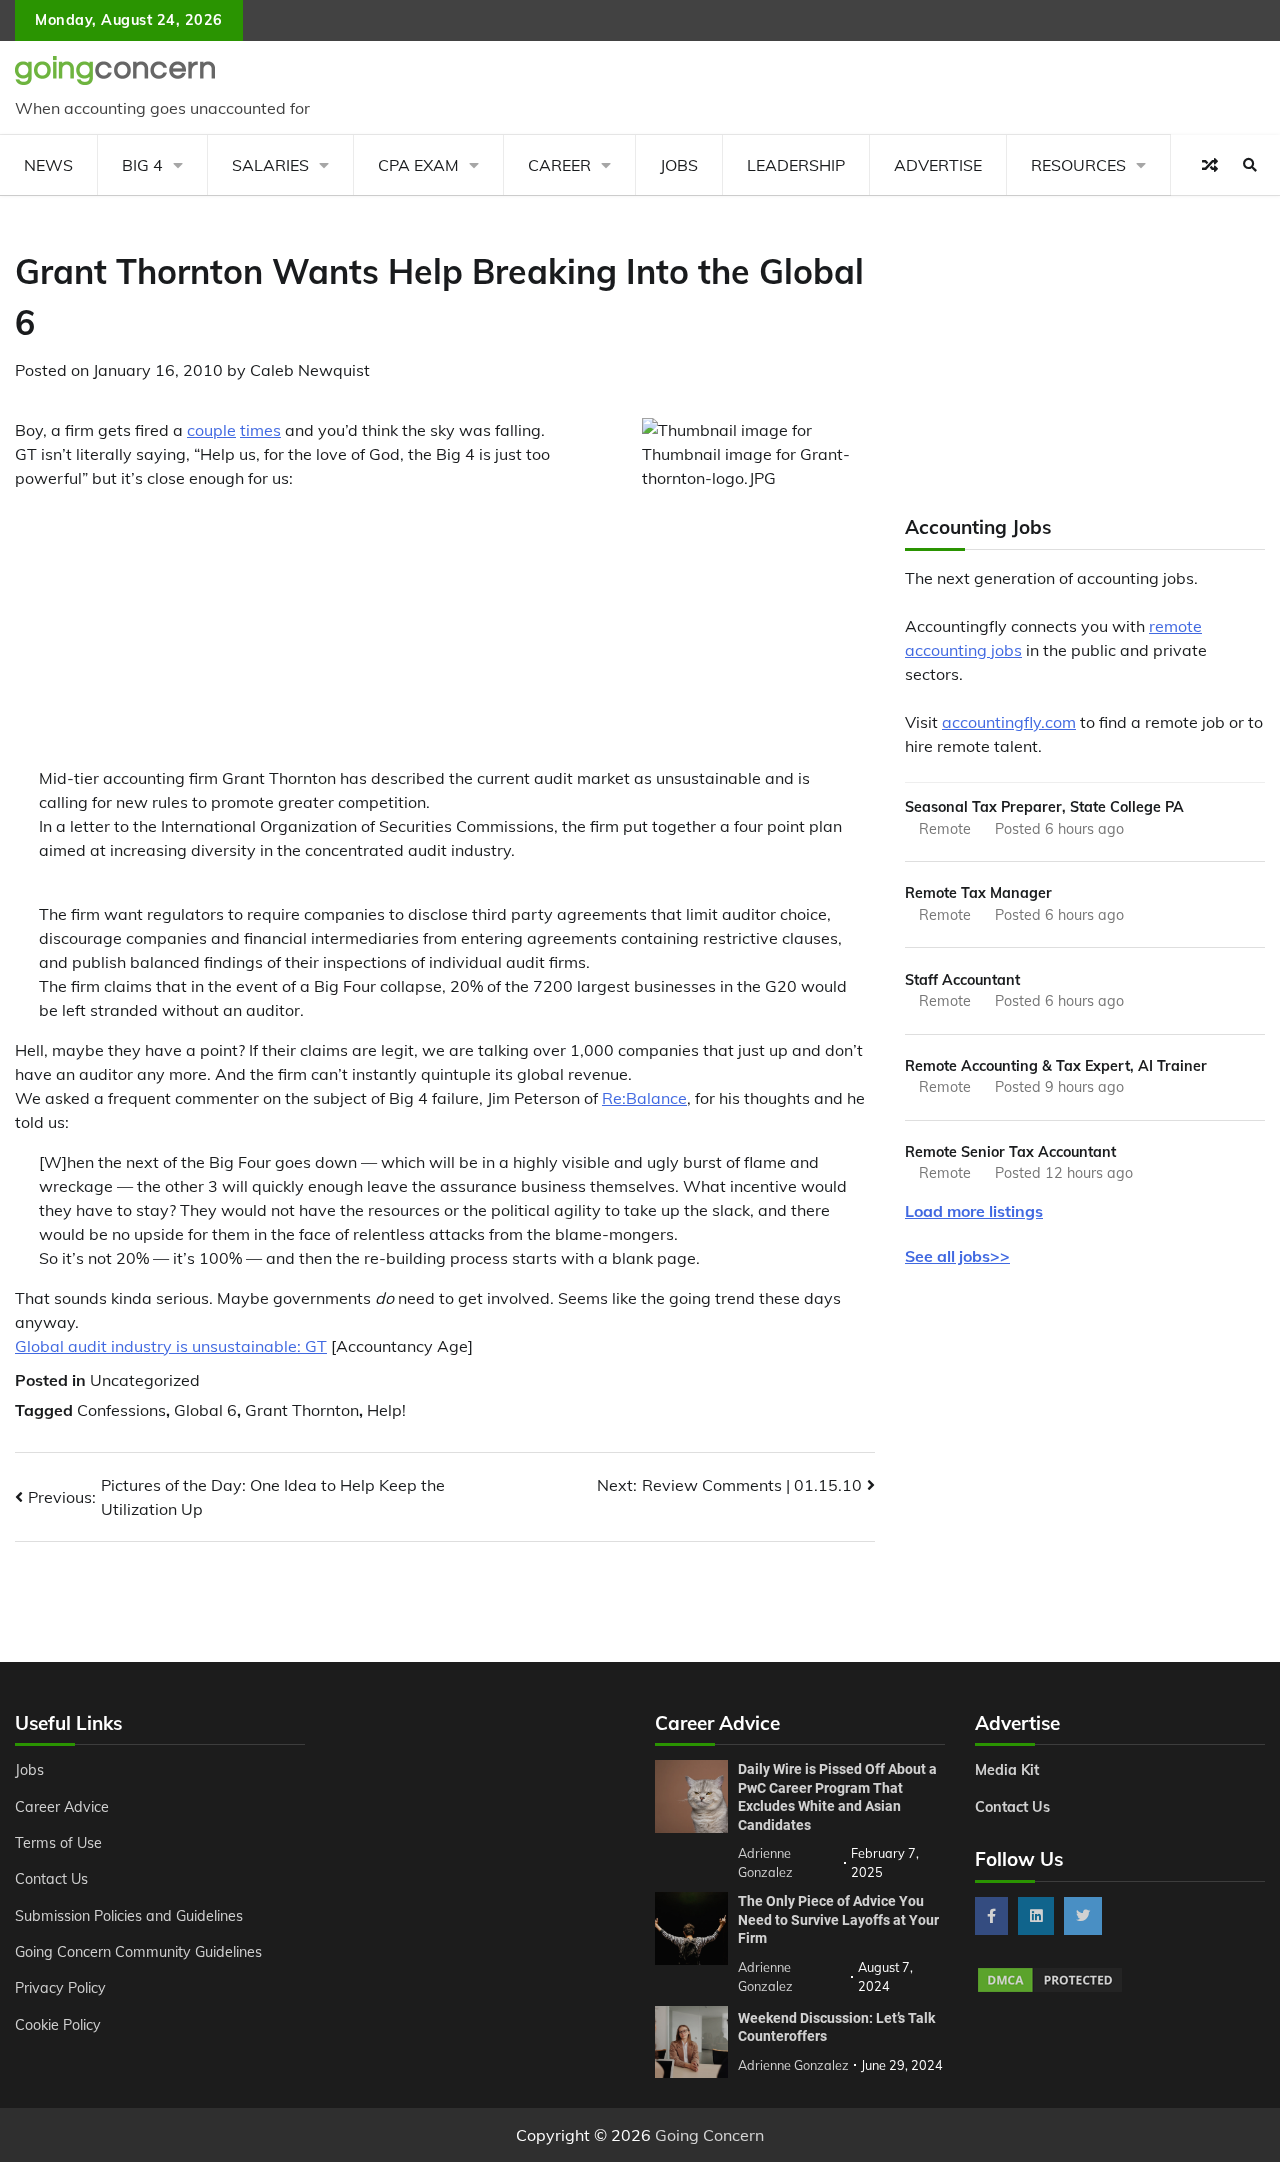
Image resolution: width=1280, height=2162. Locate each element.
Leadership (796, 165)
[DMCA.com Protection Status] (1050, 1989)
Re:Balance (644, 1098)
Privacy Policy (60, 1988)
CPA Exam (418, 165)
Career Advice (62, 1807)
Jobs (679, 165)
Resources (1078, 165)
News (48, 165)
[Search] (1250, 165)
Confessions (121, 1410)
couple (211, 430)
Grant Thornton (302, 1410)
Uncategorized (145, 1380)
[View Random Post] (1210, 165)
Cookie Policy (58, 2025)
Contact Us (51, 1879)
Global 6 (205, 1410)
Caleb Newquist (310, 370)
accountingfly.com (1009, 722)
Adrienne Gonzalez (793, 2065)
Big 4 (142, 165)
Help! (386, 1410)
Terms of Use (58, 1843)
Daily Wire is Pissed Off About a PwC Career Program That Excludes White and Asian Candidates (837, 1797)
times (260, 430)
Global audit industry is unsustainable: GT (171, 1346)
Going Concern (709, 2135)
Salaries (270, 165)
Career (559, 165)
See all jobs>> (957, 1256)
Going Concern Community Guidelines (138, 1952)
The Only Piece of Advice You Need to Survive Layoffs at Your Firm (838, 1919)
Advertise (938, 165)
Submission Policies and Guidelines (129, 1916)
